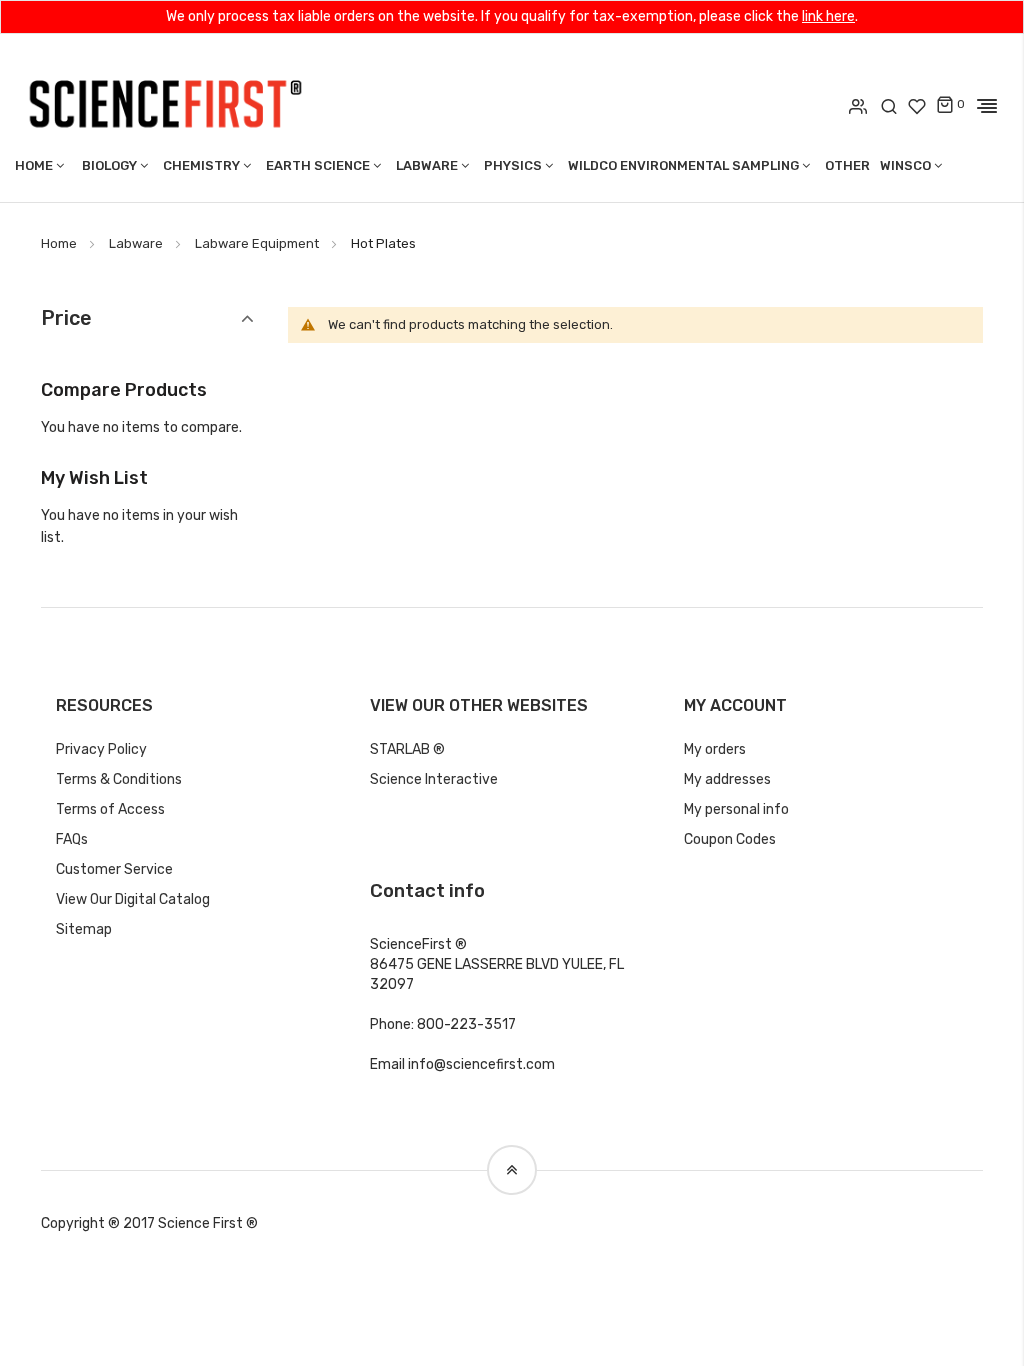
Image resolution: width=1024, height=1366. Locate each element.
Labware (427, 165)
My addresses (727, 779)
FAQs (72, 839)
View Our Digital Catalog (133, 899)
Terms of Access (110, 809)
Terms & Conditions (119, 779)
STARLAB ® (407, 749)
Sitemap (84, 929)
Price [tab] (66, 318)
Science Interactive (434, 779)
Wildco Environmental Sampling (683, 165)
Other (847, 165)
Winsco (905, 165)
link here (828, 16)
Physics (513, 165)
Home (34, 165)
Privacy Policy (101, 749)
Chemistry (201, 165)
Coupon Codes (730, 839)
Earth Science (318, 165)
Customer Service (114, 869)
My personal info (736, 809)
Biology (109, 165)
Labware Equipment (257, 243)
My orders (715, 749)
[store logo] (165, 102)
